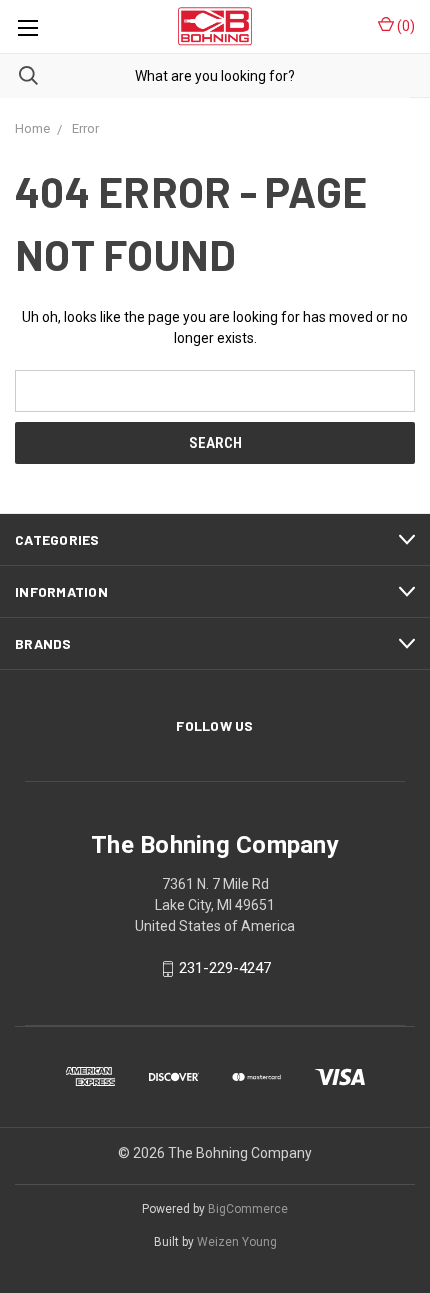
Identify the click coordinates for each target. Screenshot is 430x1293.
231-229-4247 (225, 969)
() (404, 26)
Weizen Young (237, 1242)
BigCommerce (248, 1209)
